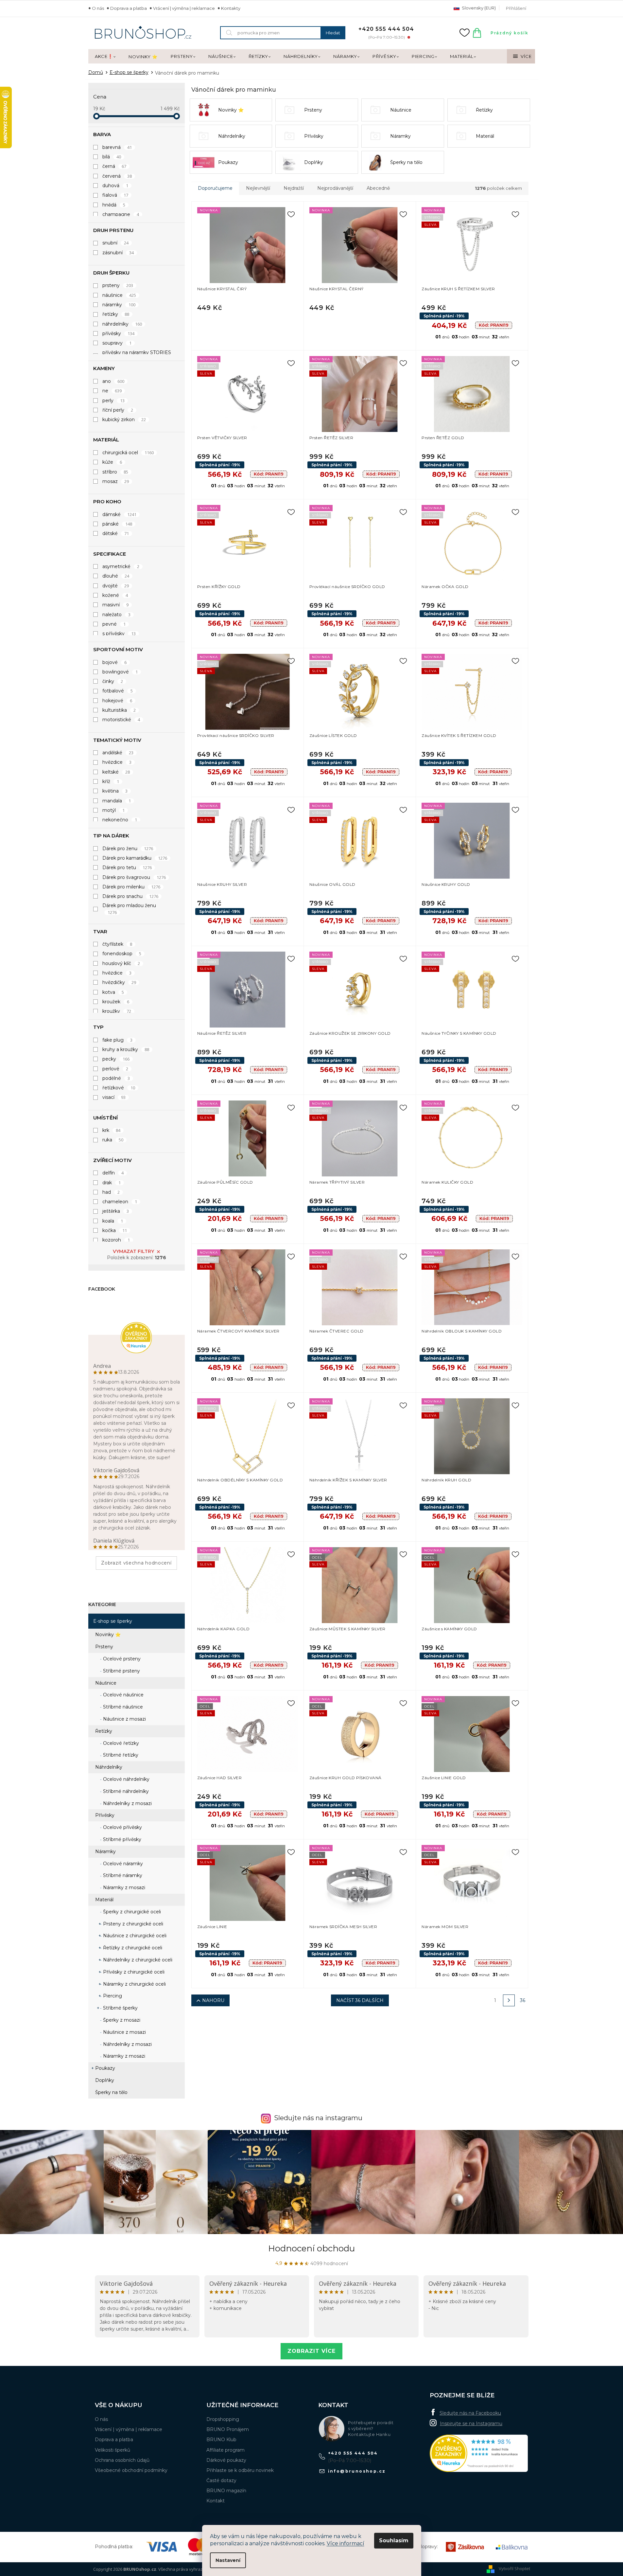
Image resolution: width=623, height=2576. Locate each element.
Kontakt (216, 2501)
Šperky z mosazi (121, 2020)
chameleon (120, 1202)
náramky (119, 305)
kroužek (116, 1002)
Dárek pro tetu (127, 868)
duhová (115, 186)
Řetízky (104, 1731)
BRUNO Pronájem (228, 2429)
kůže (112, 462)
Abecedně (378, 188)
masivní (116, 605)
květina (115, 791)
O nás (98, 8)
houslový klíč (121, 963)
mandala (117, 801)
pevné (114, 624)
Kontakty (231, 8)
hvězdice (117, 762)
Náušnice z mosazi (124, 1719)
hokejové (117, 701)
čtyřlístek (117, 944)
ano (113, 381)
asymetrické (121, 566)
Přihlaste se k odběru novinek (240, 2470)
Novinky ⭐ (108, 1635)
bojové (115, 662)
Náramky (105, 1851)
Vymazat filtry (133, 1251)
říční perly (118, 410)
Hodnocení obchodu (311, 2248)
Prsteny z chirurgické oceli (132, 1924)
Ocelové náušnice (123, 1695)
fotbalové (118, 691)
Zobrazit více (311, 2351)
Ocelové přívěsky (122, 1827)
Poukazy (105, 2068)
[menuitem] (105, 57)
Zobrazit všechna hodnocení (136, 1563)
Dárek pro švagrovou (134, 877)
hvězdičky (119, 982)
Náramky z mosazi (123, 1887)
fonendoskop (122, 954)
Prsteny (104, 1647)
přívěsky (119, 333)
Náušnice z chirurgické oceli (134, 1936)
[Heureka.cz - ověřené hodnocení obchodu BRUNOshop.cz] (479, 2453)
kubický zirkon (124, 420)
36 (523, 2000)
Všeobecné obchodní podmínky (131, 2470)
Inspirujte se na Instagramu (471, 2424)
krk (112, 1130)
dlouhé (116, 576)
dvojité (116, 586)
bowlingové (120, 672)
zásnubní (118, 253)
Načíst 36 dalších (360, 2000)
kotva (113, 992)
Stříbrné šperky (120, 2008)
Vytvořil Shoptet (514, 2568)
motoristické (121, 720)
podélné (116, 1078)
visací (114, 1097)
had (111, 1192)
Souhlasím (394, 2540)
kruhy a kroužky (126, 1049)
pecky (116, 1059)
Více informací (346, 2543)
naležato (117, 615)
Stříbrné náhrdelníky (125, 1791)
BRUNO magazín (226, 2491)
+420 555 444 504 (353, 2453)
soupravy (117, 343)
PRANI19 (494, 325)
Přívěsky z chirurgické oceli (133, 1972)
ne (112, 391)
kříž (111, 781)
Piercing (112, 1996)
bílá (112, 157)
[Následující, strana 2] (509, 2000)
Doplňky (105, 2080)
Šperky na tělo (111, 2092)
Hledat (333, 33)
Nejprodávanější (335, 188)
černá (114, 166)
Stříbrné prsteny (121, 1671)
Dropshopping (223, 2419)
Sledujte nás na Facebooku (470, 2413)
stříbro (115, 472)
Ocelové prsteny (121, 1659)
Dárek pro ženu (128, 849)
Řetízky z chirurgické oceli (132, 1948)
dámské (120, 514)
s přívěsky (119, 634)
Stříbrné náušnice (122, 1707)
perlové (115, 1069)
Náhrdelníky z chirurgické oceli (137, 1960)
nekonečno (120, 820)
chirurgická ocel (128, 453)
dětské (116, 533)
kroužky (117, 1011)
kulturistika (119, 710)
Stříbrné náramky (122, 1875)
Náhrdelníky (109, 1767)
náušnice (119, 295)
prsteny (118, 285)
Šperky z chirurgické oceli (131, 1912)
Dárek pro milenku (131, 887)
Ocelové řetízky (120, 1743)
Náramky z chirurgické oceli (134, 1984)
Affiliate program (225, 2450)
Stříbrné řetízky (120, 1755)
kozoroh (116, 1240)
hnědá (114, 205)
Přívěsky (105, 1815)
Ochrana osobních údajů (122, 2460)
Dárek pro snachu (130, 896)
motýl (114, 810)
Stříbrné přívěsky (121, 1839)
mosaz (116, 481)
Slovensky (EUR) (478, 8)
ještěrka (116, 1211)
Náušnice (106, 1683)
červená (117, 176)
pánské (117, 524)
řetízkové (119, 1088)
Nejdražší (294, 188)
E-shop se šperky (113, 1621)
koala (113, 1221)
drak (112, 1183)
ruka (113, 1140)
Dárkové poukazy (226, 2460)
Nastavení (228, 2560)
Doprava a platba (129, 8)
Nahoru (213, 2000)
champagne (121, 214)
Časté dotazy (221, 2480)
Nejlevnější (258, 188)
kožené (115, 595)
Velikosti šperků (112, 2450)
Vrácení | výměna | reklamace (184, 8)
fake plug (118, 1040)
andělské (118, 753)
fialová (115, 195)
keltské (116, 772)
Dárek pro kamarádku (135, 858)
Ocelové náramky (122, 1864)
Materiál (104, 1900)
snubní (116, 243)
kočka (115, 1230)
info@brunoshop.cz (357, 2471)
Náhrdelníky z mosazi (127, 1803)
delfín (113, 1173)
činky (113, 681)
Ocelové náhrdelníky (126, 1779)
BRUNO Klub (221, 2440)
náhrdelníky (122, 324)
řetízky (116, 314)
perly (114, 401)
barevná (117, 147)
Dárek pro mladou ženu (129, 909)
